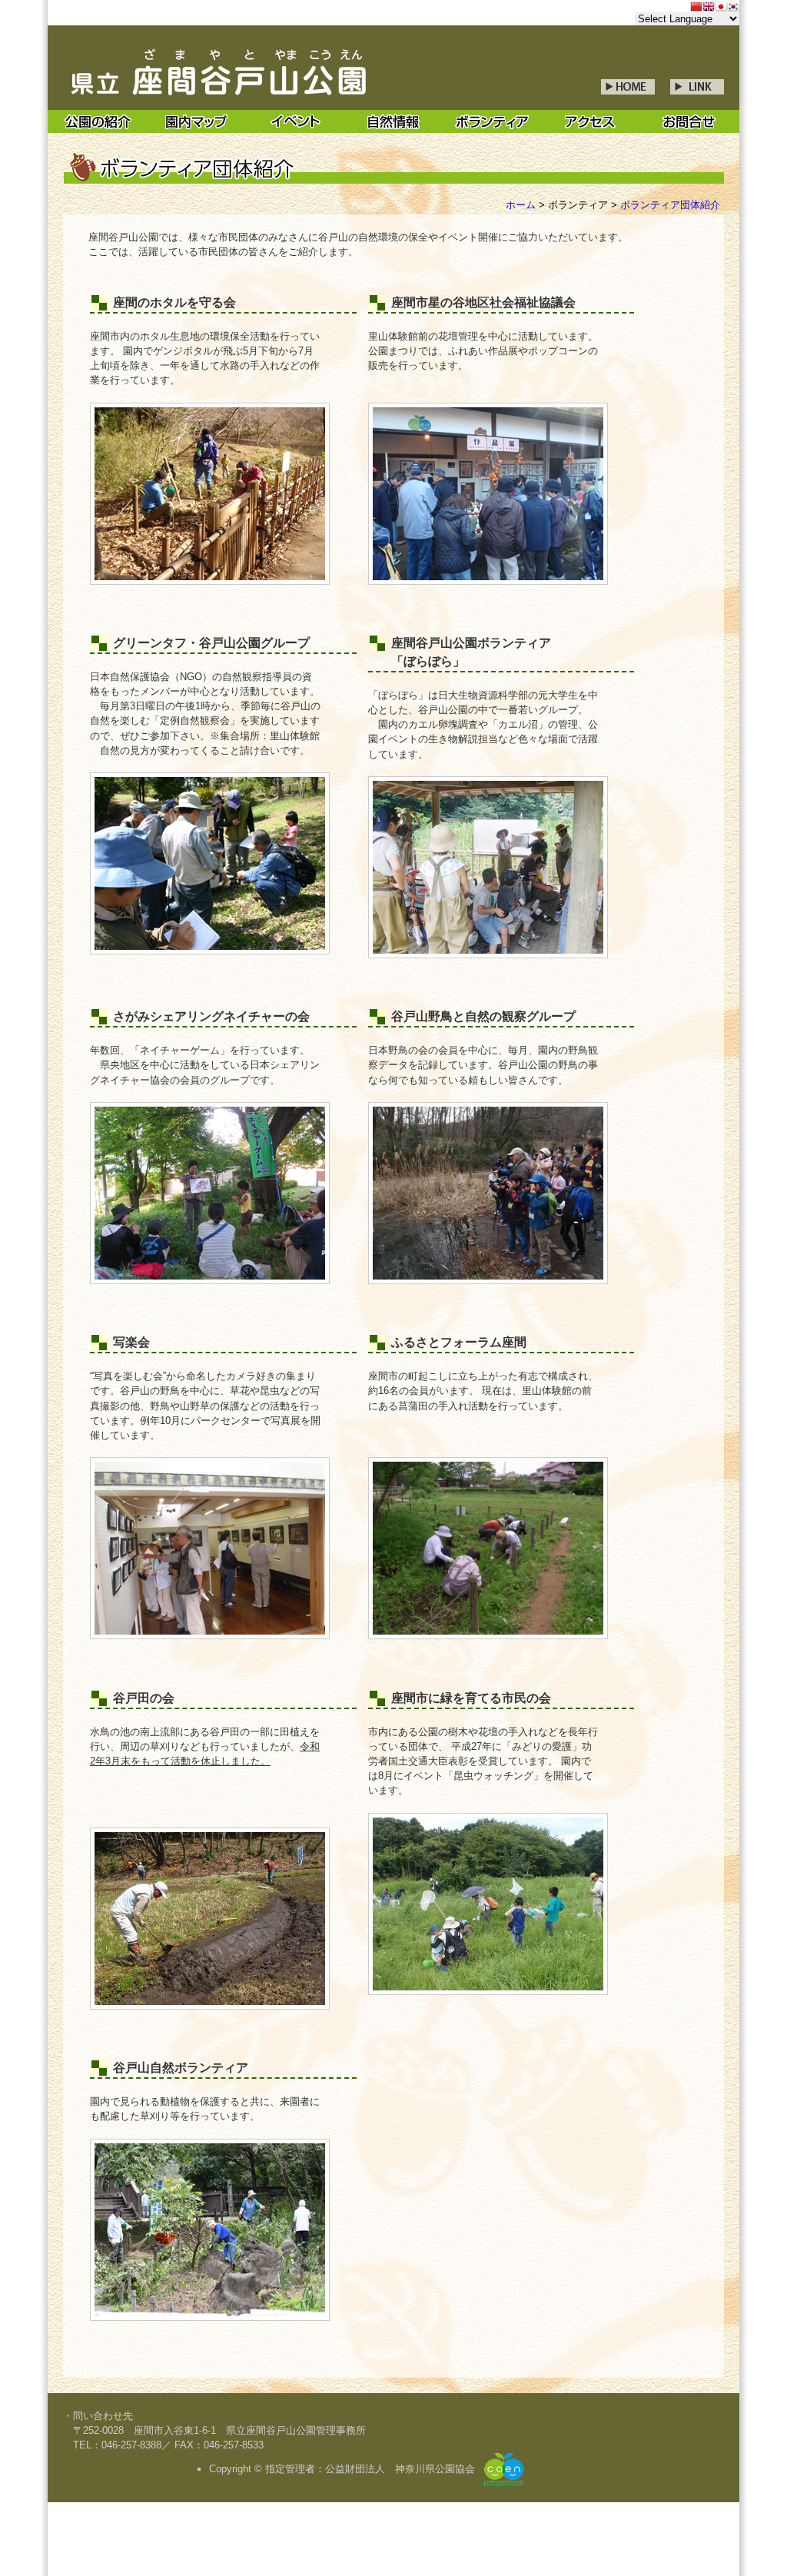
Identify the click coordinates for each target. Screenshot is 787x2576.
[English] (709, 8)
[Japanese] (721, 8)
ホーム (521, 205)
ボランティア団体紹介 (670, 205)
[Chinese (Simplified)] (696, 8)
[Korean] (733, 8)
